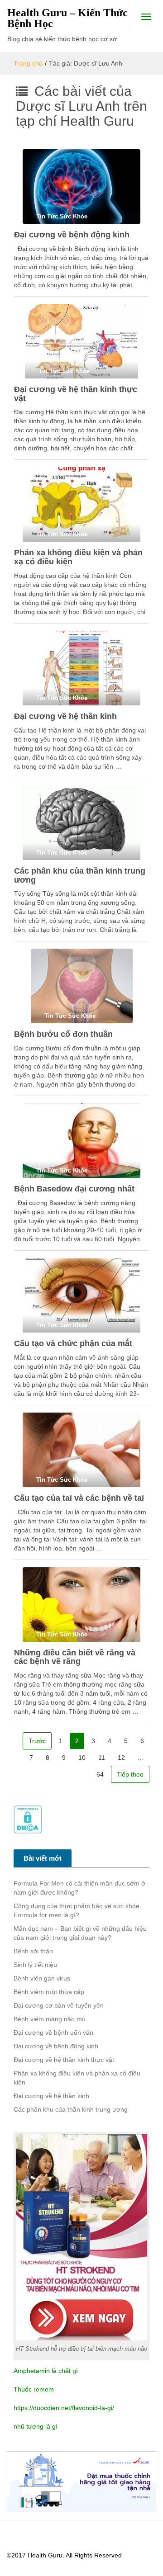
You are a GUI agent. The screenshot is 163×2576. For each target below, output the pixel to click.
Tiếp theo (130, 1774)
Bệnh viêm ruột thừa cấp (49, 1992)
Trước (37, 1741)
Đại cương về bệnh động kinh (72, 235)
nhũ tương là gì (36, 2426)
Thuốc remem (34, 2389)
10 (82, 1758)
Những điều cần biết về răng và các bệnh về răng (75, 1657)
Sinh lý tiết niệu (35, 1965)
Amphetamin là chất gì (46, 2371)
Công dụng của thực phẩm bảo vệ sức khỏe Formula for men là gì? (77, 1910)
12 (121, 1758)
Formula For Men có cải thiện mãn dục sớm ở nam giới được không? (79, 1888)
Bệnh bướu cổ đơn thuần (63, 1034)
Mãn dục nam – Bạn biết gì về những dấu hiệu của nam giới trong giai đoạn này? (80, 1933)
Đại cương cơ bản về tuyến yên (59, 2005)
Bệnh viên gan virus (42, 1978)
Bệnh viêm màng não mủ (50, 2019)
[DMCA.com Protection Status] (28, 1819)
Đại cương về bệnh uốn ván (53, 2032)
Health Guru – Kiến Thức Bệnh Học (67, 18)
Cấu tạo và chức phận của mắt (73, 1343)
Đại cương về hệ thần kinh (65, 716)
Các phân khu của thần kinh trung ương (80, 875)
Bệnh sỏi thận (33, 1951)
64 (100, 1774)
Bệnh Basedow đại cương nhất (74, 1189)
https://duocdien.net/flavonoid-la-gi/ (64, 2408)
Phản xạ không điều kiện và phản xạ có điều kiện (78, 557)
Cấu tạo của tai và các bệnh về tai (79, 1498)
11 (102, 1758)
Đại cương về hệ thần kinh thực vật (76, 394)
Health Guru (45, 2555)
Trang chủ (28, 63)
